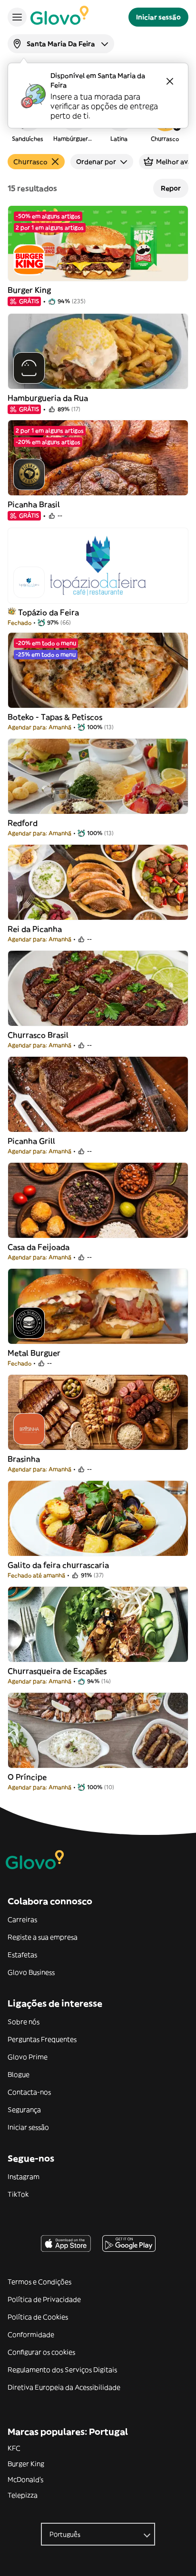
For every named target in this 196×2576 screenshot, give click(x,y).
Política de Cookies (38, 2317)
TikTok (18, 2194)
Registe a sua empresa (43, 1937)
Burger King (26, 2464)
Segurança (24, 2110)
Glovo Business (31, 1972)
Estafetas (22, 1955)
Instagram (24, 2177)
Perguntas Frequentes (42, 2039)
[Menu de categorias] (17, 17)
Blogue (19, 2074)
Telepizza (23, 2495)
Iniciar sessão (28, 2127)
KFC (14, 2448)
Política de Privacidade (44, 2299)
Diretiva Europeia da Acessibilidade (64, 2387)
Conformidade (31, 2335)
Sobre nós (24, 2022)
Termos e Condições (39, 2282)
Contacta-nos (29, 2092)
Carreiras (22, 1920)
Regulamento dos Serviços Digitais (62, 2370)
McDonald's (25, 2480)
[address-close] (170, 81)
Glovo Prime (28, 2057)
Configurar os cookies (41, 2352)
